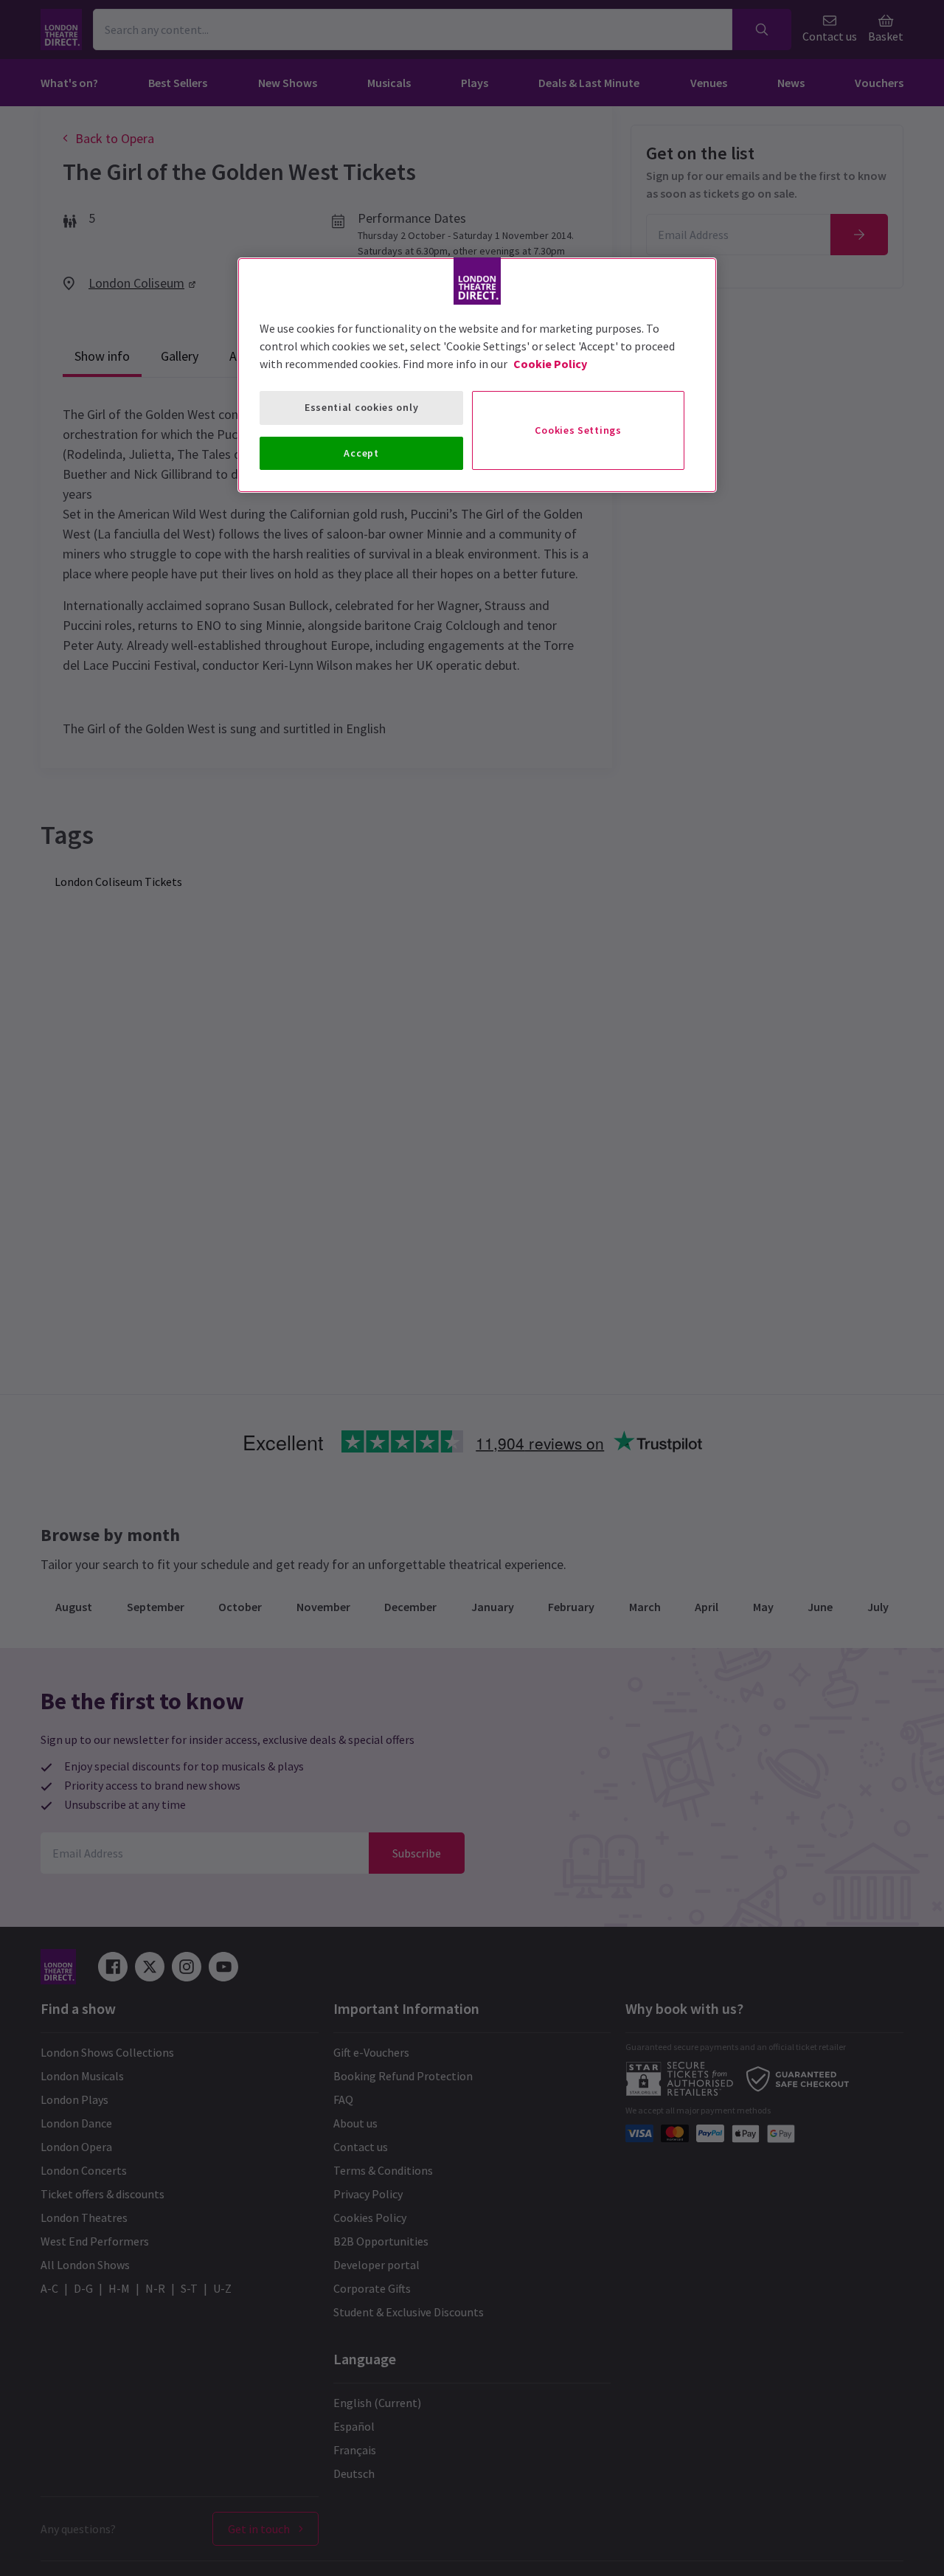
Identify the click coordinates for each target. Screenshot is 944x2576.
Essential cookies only (361, 407)
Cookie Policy (550, 364)
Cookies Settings (578, 430)
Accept (361, 453)
